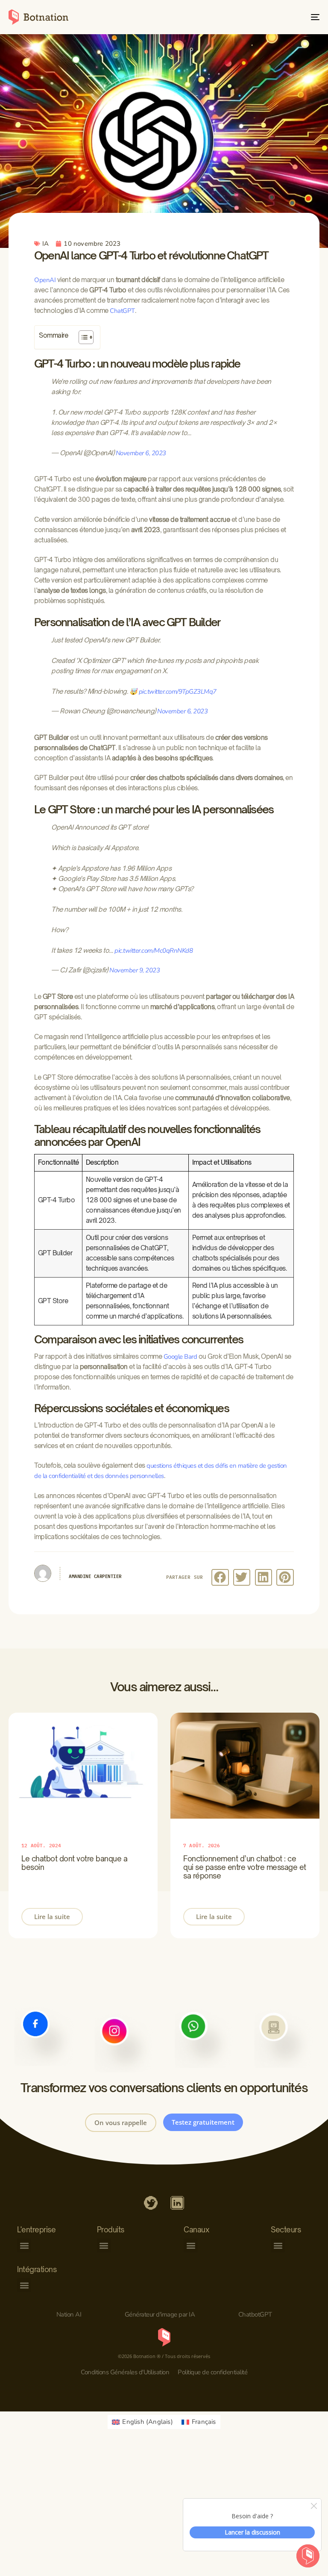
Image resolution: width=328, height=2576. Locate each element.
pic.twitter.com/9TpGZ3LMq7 (178, 692)
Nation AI (69, 2314)
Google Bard (180, 1357)
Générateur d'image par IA (160, 2314)
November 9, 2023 (135, 970)
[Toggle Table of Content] (82, 337)
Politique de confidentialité (212, 2372)
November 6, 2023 (141, 453)
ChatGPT (122, 311)
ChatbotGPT (255, 2314)
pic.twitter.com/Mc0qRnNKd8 (154, 951)
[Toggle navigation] (268, 17)
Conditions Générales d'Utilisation (125, 2372)
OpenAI (45, 280)
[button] (220, 1577)
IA (45, 244)
